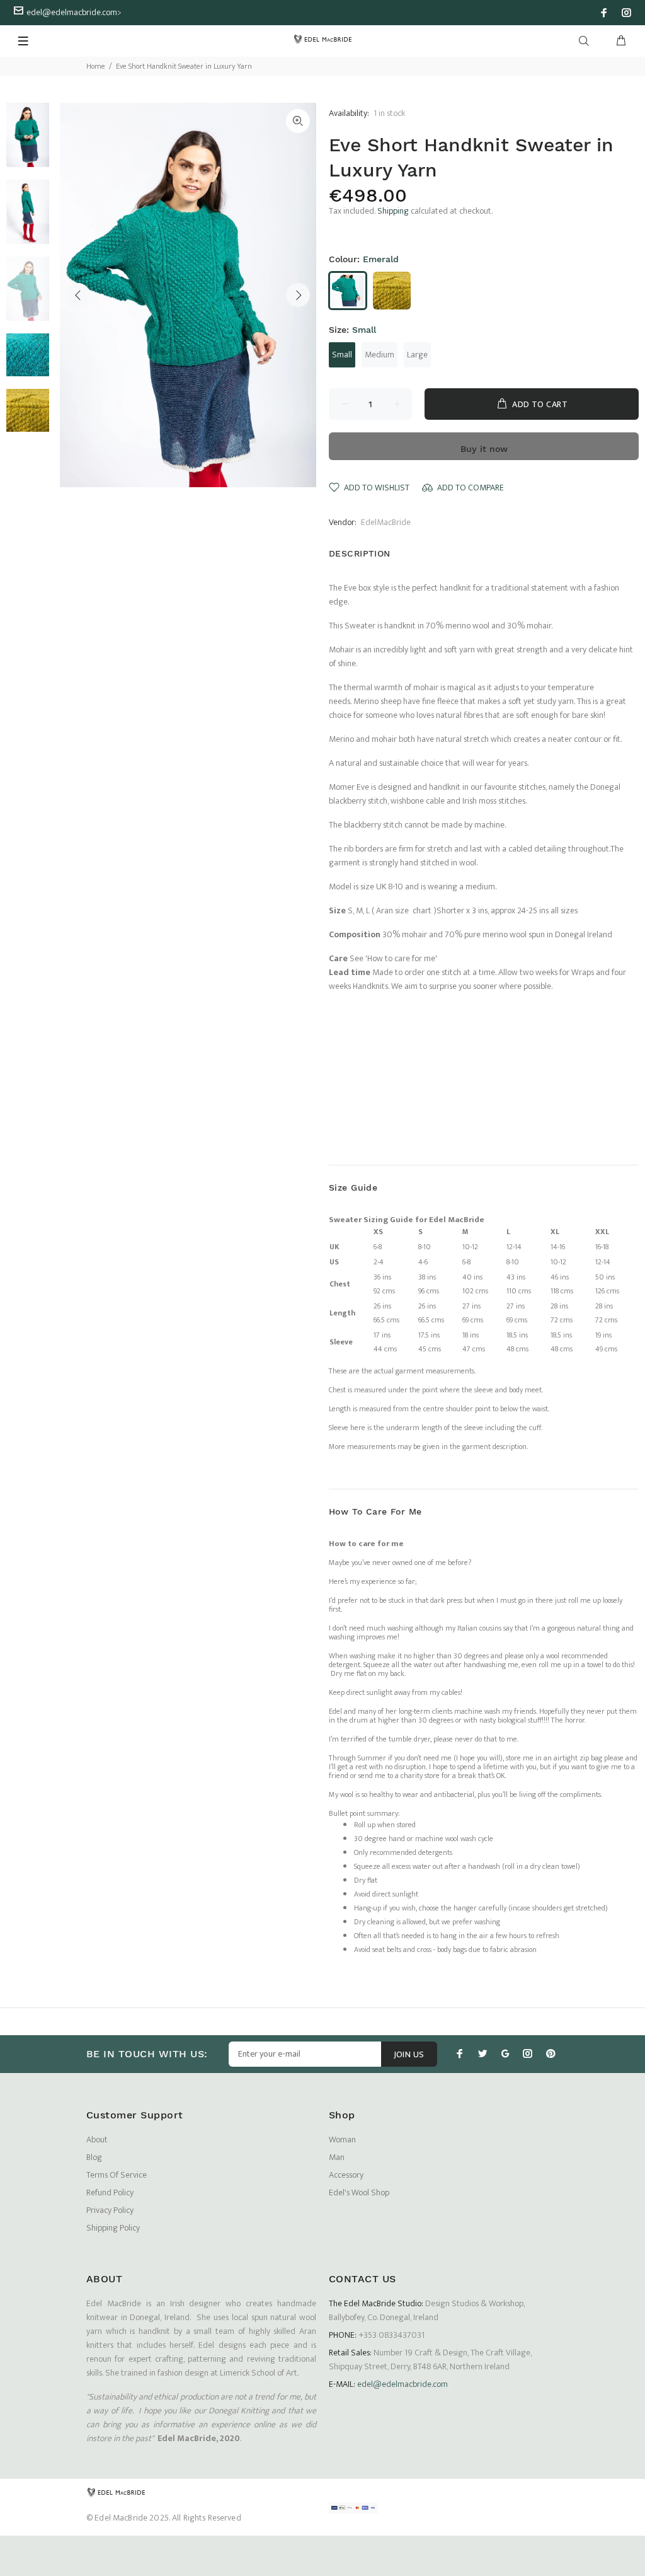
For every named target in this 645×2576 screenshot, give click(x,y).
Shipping (393, 211)
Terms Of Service (117, 2175)
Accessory (346, 2175)
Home (96, 66)
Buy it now (484, 449)
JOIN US (409, 2054)
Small (342, 355)
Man (337, 2157)
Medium (380, 355)
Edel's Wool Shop (359, 2192)
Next (298, 295)
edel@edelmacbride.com (72, 12)
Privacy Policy (110, 2210)
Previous (78, 295)
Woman (342, 2140)
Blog (94, 2157)
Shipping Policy (113, 2228)
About (97, 2140)
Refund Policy (110, 2192)
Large (417, 355)
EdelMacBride (386, 522)
